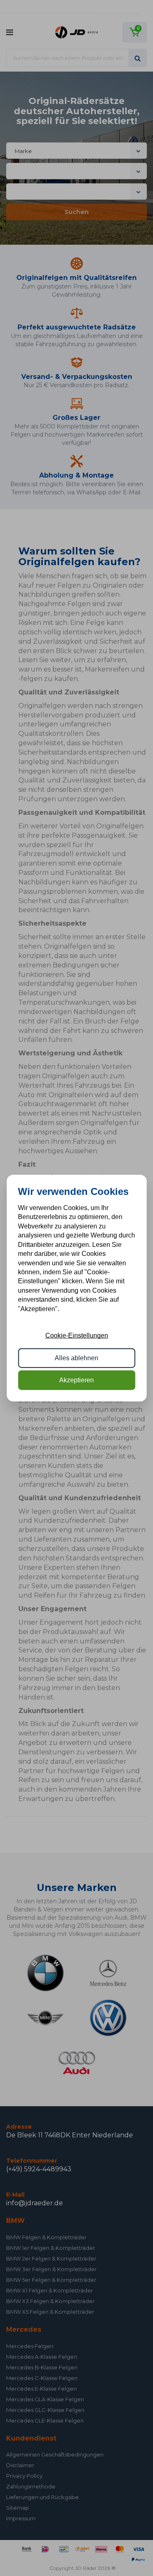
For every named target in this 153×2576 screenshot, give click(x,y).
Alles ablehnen (76, 1358)
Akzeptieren (76, 1380)
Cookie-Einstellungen (77, 1335)
